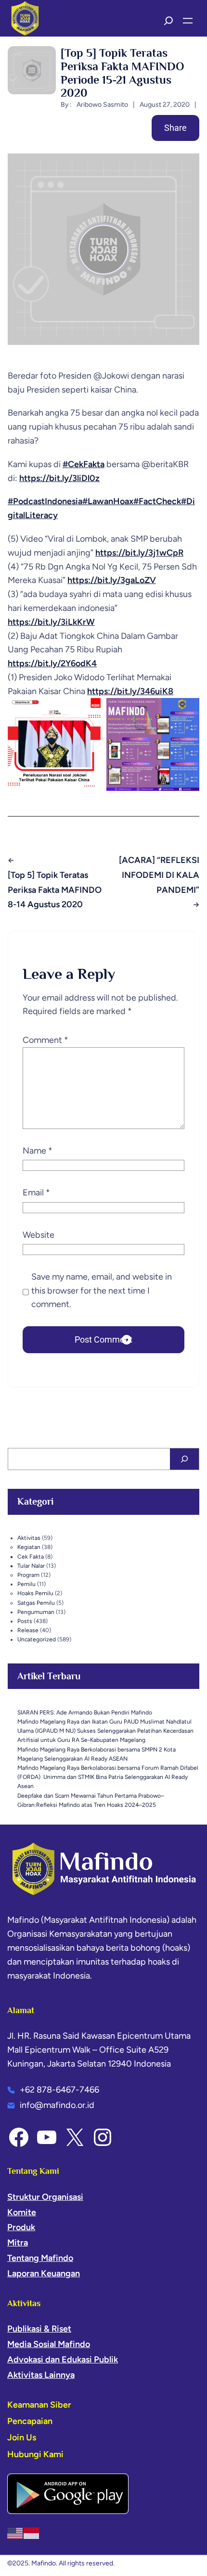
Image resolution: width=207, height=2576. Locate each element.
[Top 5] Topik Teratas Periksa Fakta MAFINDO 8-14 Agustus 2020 (55, 890)
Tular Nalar (31, 1566)
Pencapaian (30, 2421)
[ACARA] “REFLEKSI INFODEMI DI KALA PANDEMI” (159, 875)
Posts (25, 1621)
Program (28, 1575)
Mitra (18, 2243)
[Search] (184, 1459)
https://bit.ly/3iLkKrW (51, 622)
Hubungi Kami (35, 2454)
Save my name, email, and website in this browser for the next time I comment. (102, 1291)
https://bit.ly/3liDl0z (59, 478)
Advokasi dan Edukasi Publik (63, 2360)
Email (36, 1193)
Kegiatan (29, 1547)
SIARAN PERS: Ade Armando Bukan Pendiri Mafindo (85, 1713)
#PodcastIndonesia (45, 501)
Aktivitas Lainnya (41, 2375)
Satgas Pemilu (36, 1603)
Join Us (22, 2437)
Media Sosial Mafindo (49, 2344)
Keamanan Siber (39, 2405)
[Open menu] (188, 21)
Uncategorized (37, 1639)
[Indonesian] (32, 2533)
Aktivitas (29, 1538)
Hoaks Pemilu (35, 1593)
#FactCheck (157, 501)
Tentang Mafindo (40, 2258)
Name (38, 1151)
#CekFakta (84, 464)
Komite (22, 2212)
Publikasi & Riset (39, 2329)
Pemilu (26, 1584)
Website (39, 1235)
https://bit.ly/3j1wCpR (139, 553)
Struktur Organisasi (45, 2197)
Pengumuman (36, 1612)
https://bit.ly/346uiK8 (130, 691)
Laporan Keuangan (44, 2273)
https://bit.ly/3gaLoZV (112, 580)
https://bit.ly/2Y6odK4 (52, 663)
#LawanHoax (108, 501)
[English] (15, 2533)
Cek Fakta (31, 1557)
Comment (45, 1040)
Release (28, 1630)
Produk (21, 2227)
